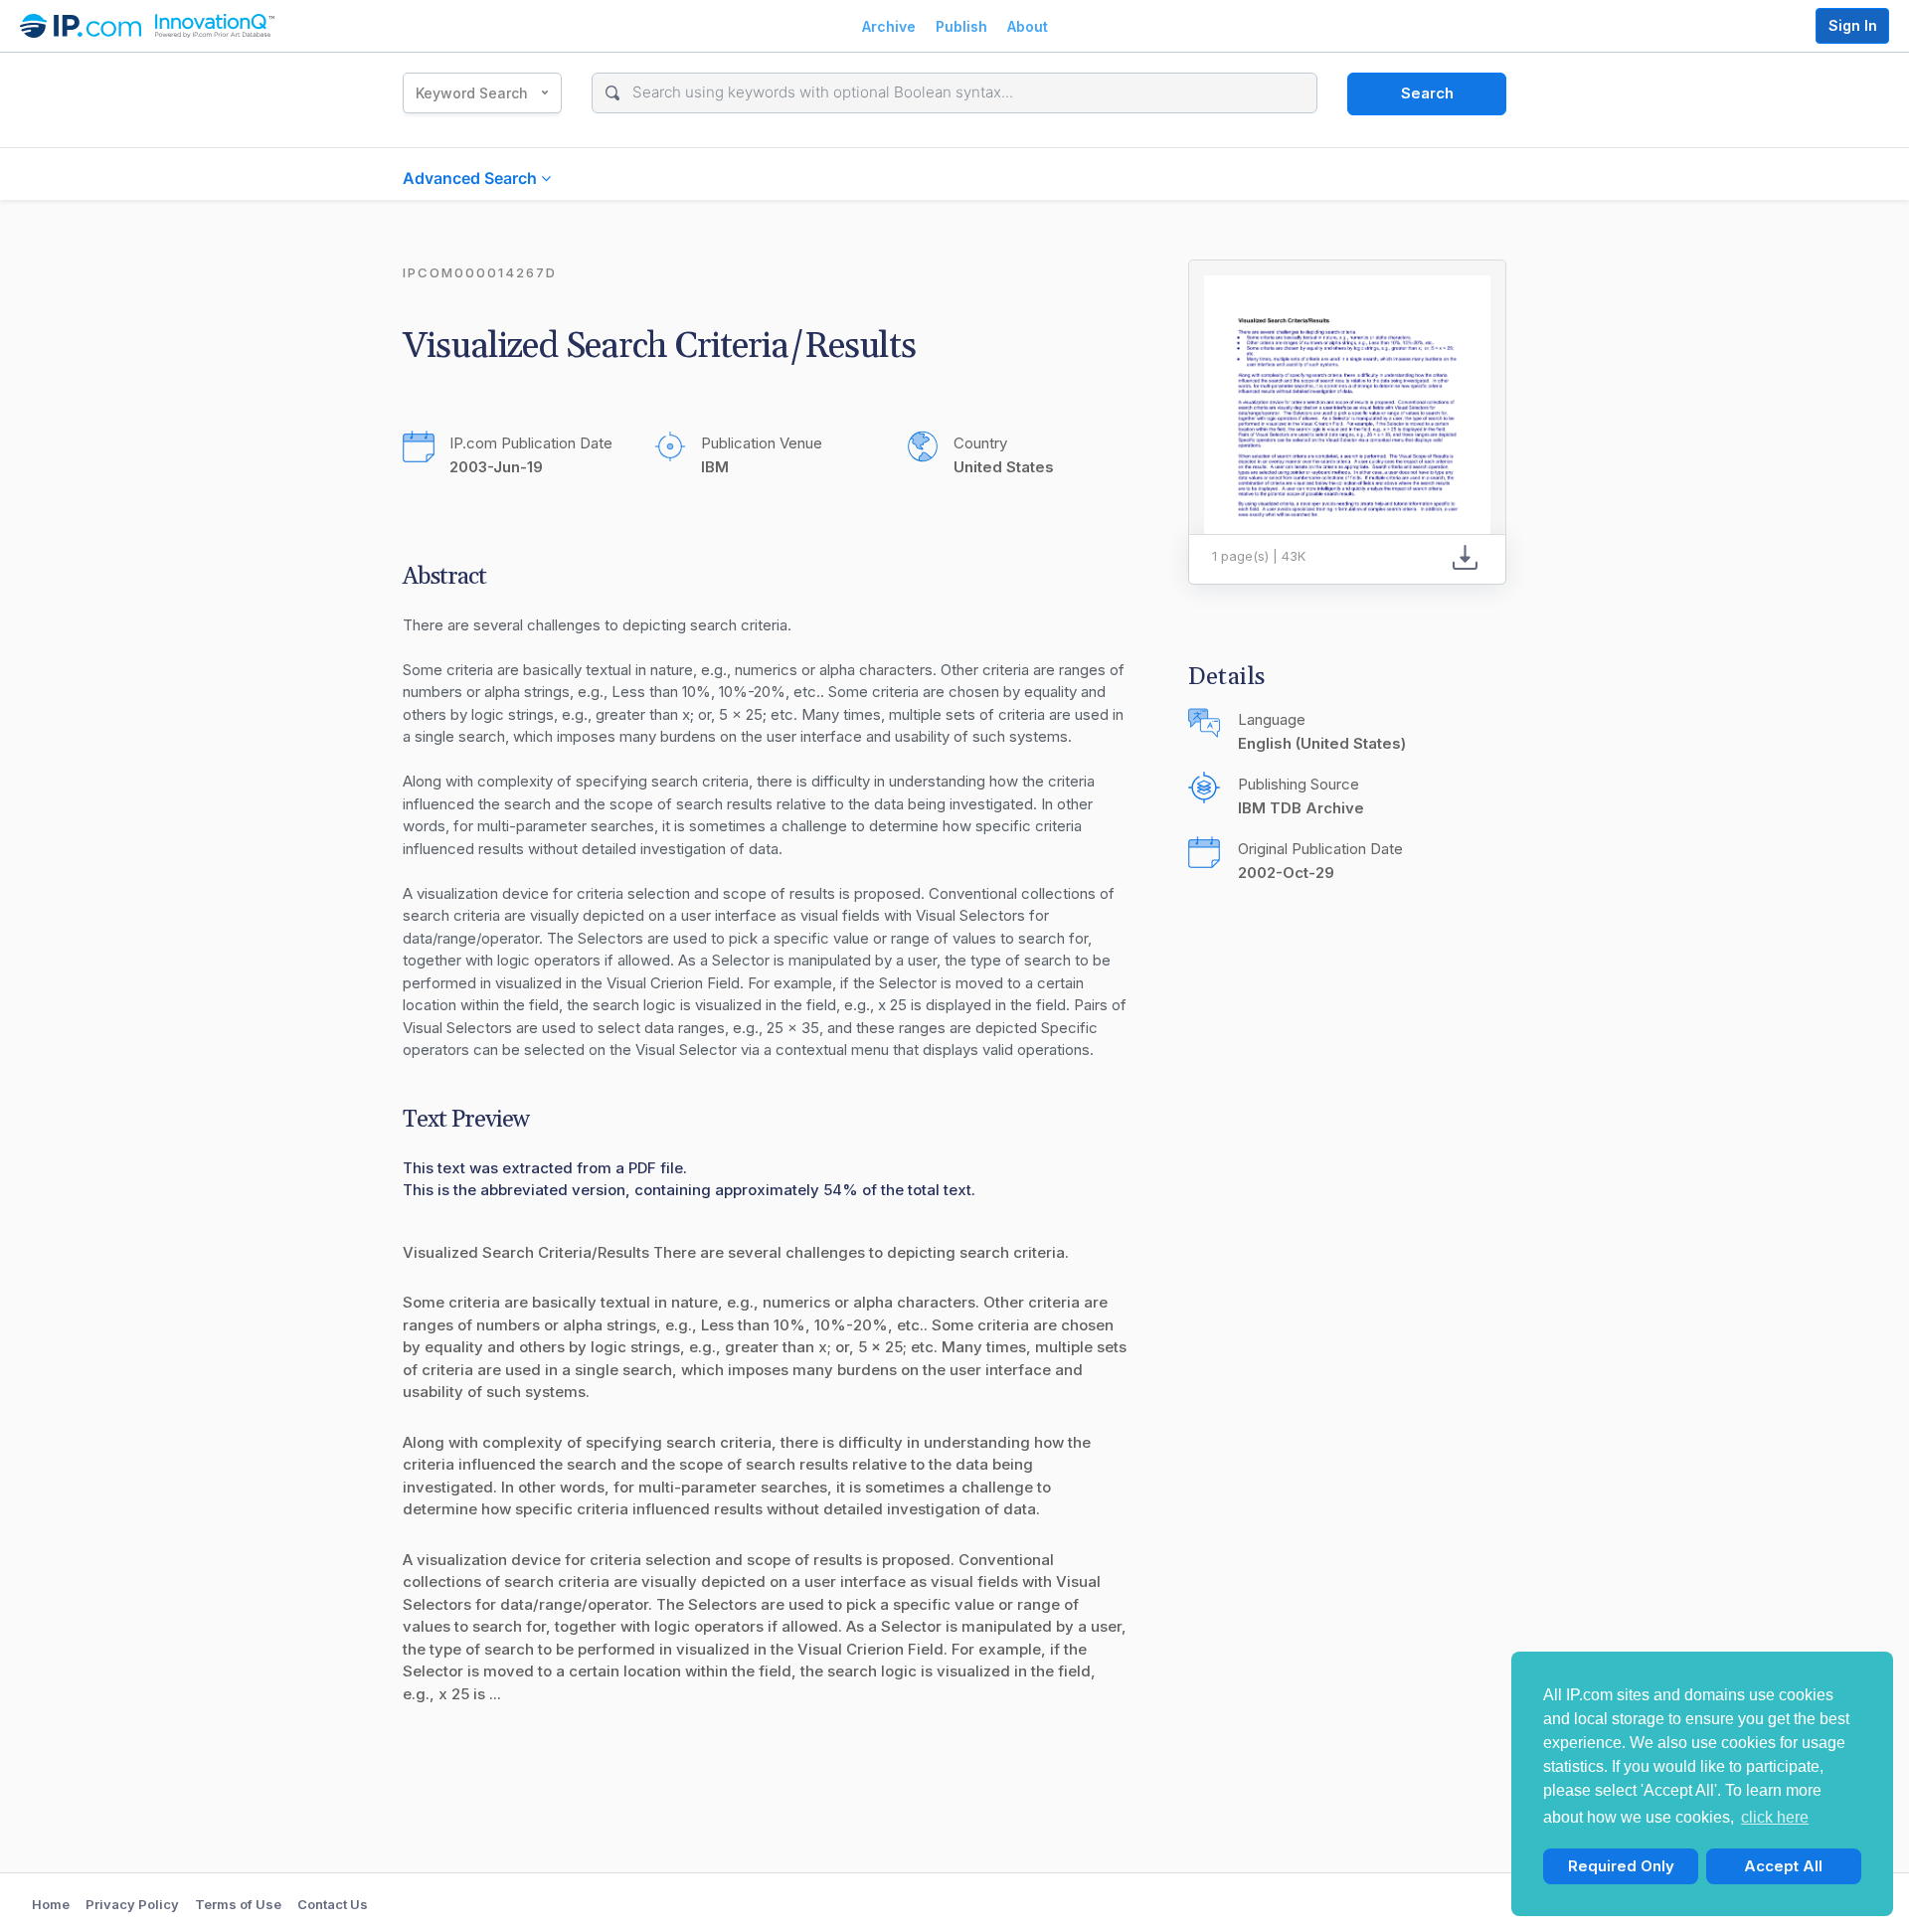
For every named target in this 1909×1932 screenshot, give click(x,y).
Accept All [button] (1783, 1866)
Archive (889, 26)
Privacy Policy (132, 1904)
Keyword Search (472, 93)
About (1028, 26)
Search (1427, 93)
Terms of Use (238, 1904)
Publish (961, 26)
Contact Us (333, 1904)
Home (51, 1904)
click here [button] (1775, 1817)
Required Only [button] (1621, 1866)
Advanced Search (472, 178)
